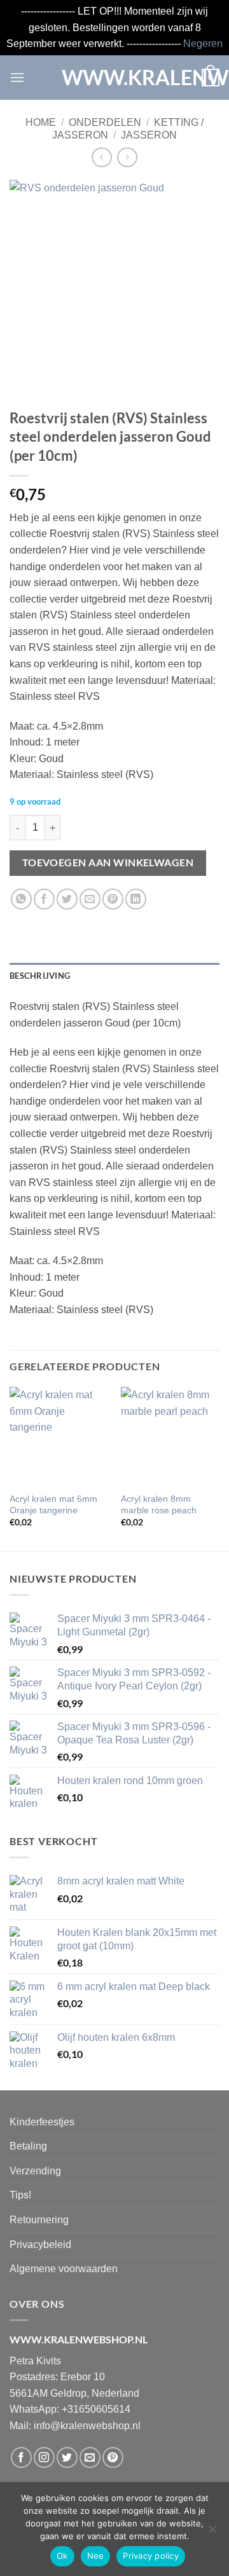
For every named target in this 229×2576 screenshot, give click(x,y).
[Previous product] (127, 157)
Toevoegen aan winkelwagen (108, 862)
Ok (62, 2556)
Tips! (20, 2195)
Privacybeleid (40, 2245)
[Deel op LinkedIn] (136, 899)
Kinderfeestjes (42, 2122)
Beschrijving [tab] (40, 976)
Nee (96, 2556)
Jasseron (149, 135)
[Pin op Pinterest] (113, 899)
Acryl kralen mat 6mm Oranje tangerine (53, 1505)
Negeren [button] (203, 44)
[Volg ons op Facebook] (21, 2457)
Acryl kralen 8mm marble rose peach (159, 1505)
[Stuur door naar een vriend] (90, 899)
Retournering (39, 2220)
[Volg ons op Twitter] (67, 2457)
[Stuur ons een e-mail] (90, 2457)
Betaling (28, 2146)
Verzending (35, 2171)
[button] (17, 77)
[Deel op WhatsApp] (21, 899)
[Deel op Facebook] (44, 899)
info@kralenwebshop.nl (87, 2426)
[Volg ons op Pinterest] (113, 2457)
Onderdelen (105, 122)
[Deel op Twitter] (67, 899)
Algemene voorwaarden (64, 2269)
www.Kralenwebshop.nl (114, 78)
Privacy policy (151, 2556)
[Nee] (212, 2533)
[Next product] (101, 157)
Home (41, 122)
